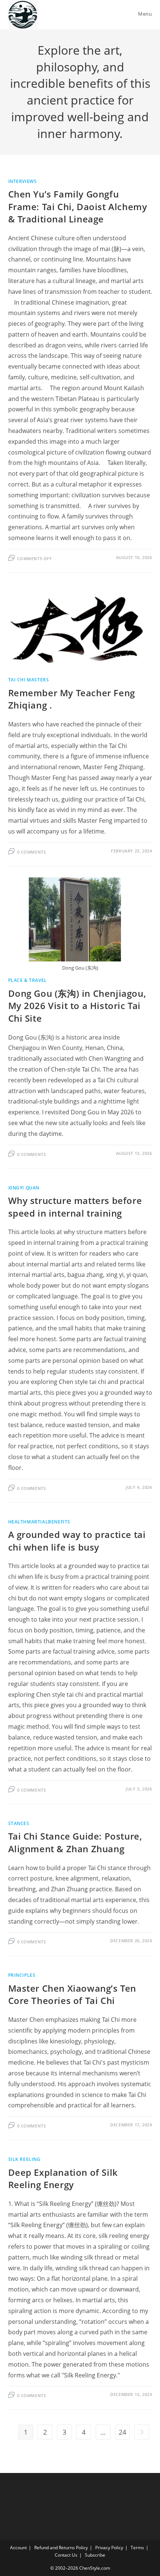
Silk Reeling (24, 2159)
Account (18, 2548)
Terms (137, 2548)
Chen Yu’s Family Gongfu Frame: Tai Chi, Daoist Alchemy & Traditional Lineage (78, 206)
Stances (19, 1823)
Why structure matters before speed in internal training (75, 1207)
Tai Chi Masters (29, 680)
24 (122, 2432)
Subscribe (95, 2555)
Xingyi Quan (24, 1188)
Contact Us (66, 2555)
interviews (23, 181)
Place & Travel (28, 980)
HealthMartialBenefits (39, 1522)
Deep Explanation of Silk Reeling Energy (63, 2179)
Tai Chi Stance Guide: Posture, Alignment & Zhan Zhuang (75, 1842)
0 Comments (32, 852)
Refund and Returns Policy (61, 2548)
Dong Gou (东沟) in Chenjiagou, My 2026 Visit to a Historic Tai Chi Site (77, 1006)
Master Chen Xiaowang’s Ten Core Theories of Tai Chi (72, 1994)
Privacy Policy (109, 2548)
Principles (22, 1975)
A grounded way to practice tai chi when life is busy (77, 1541)
